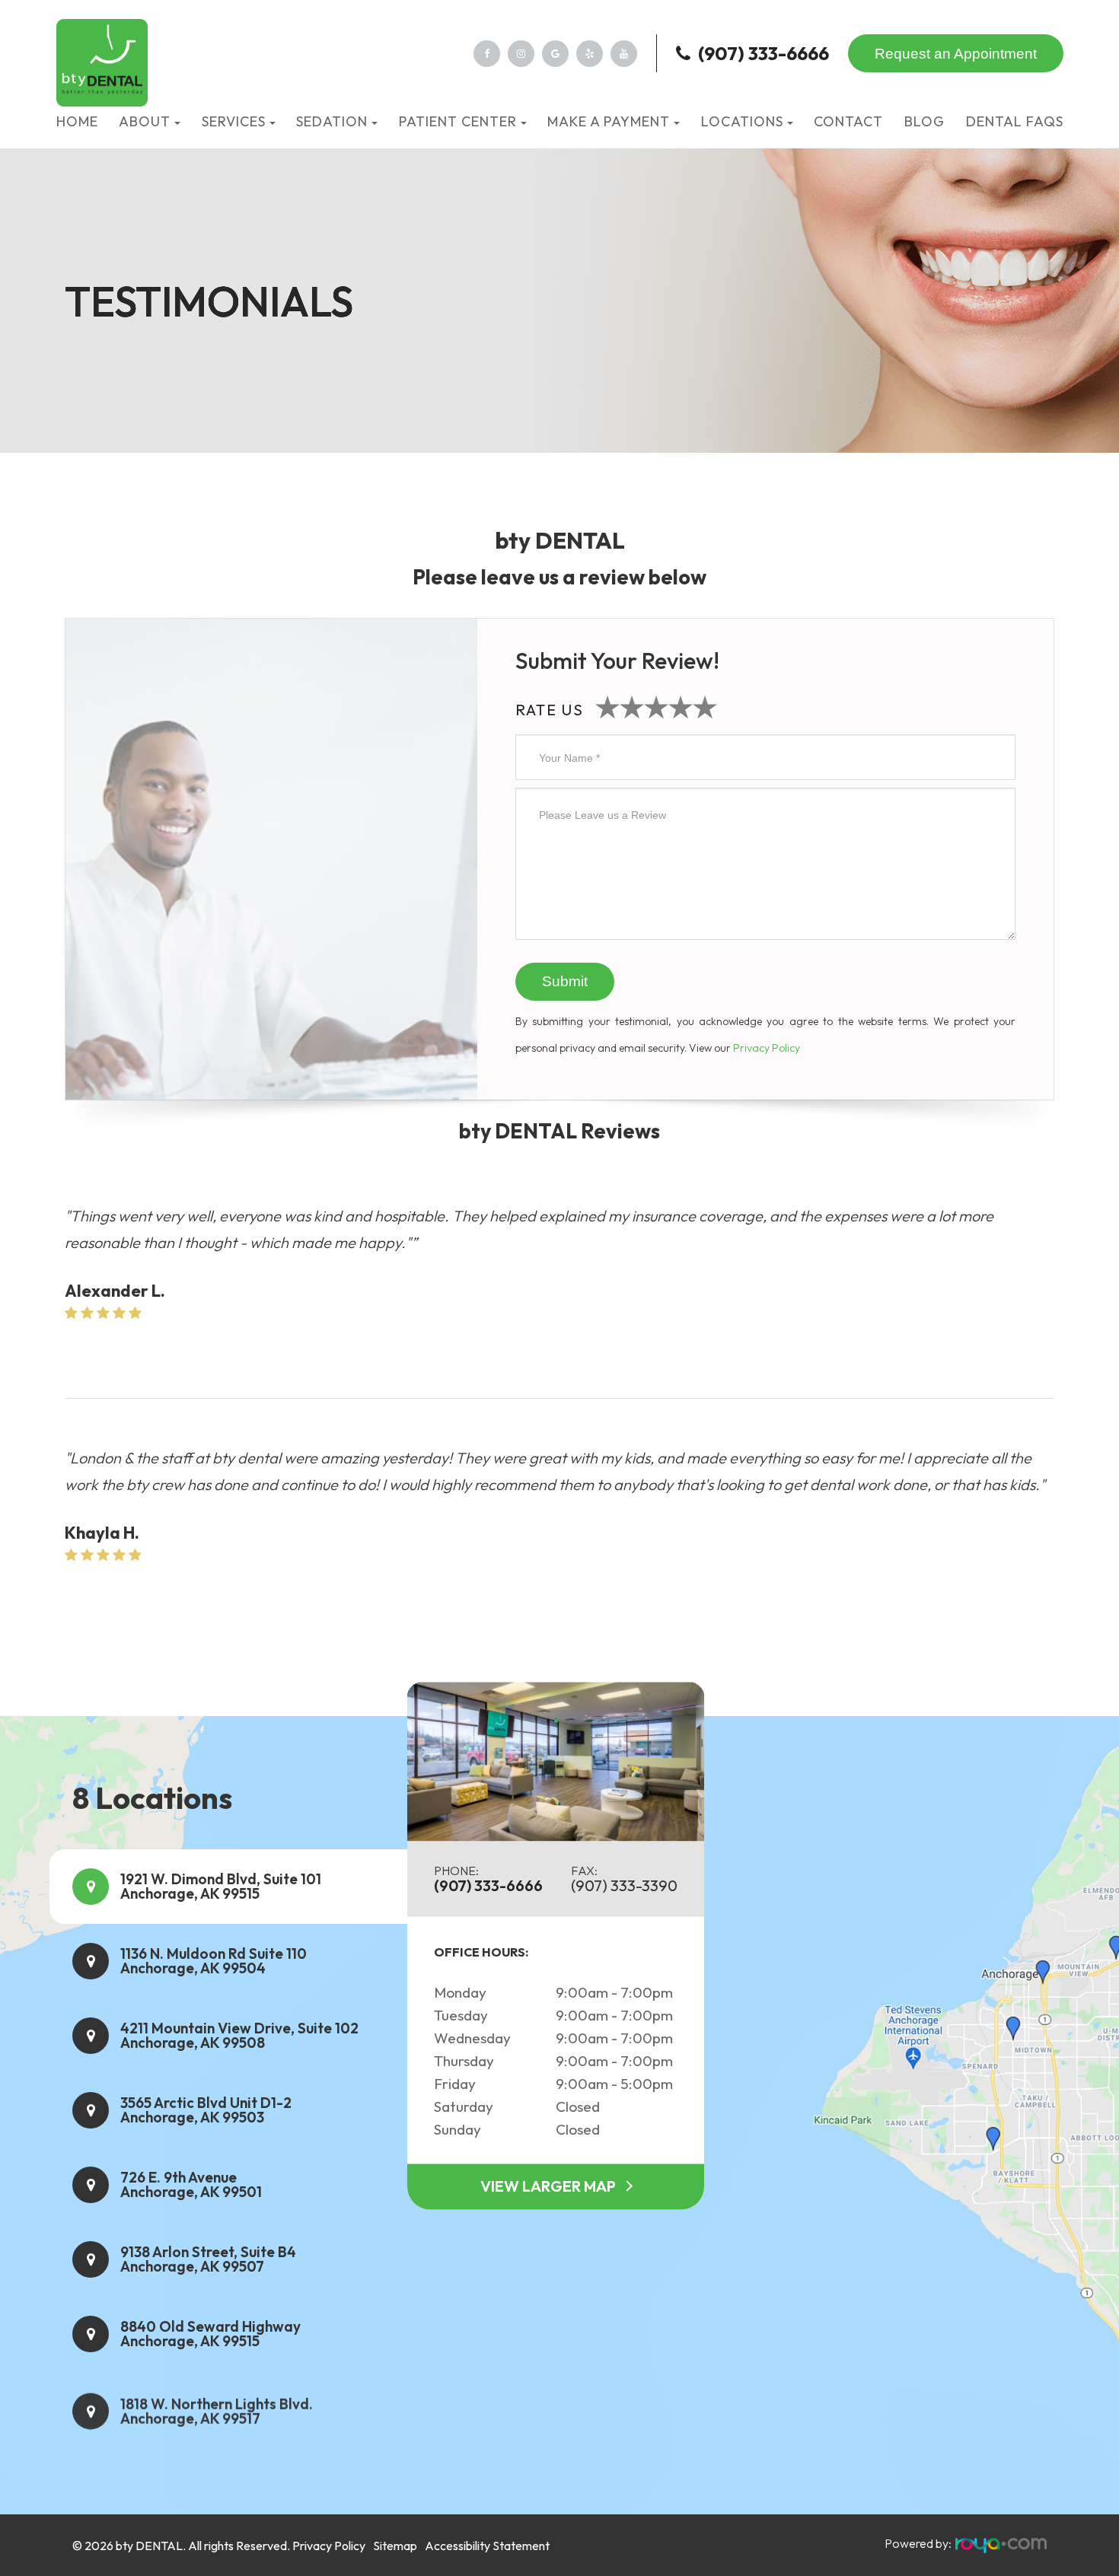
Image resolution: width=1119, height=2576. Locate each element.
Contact (848, 121)
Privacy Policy (767, 1048)
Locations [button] (742, 121)
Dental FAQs (1015, 121)
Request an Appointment (956, 54)
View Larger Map (548, 2187)
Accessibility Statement (487, 2546)
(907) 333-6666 (764, 53)
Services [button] (234, 121)
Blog (925, 121)
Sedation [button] (332, 121)
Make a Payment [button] (609, 121)
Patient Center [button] (458, 121)
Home (77, 121)
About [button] (145, 121)
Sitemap (395, 2546)
